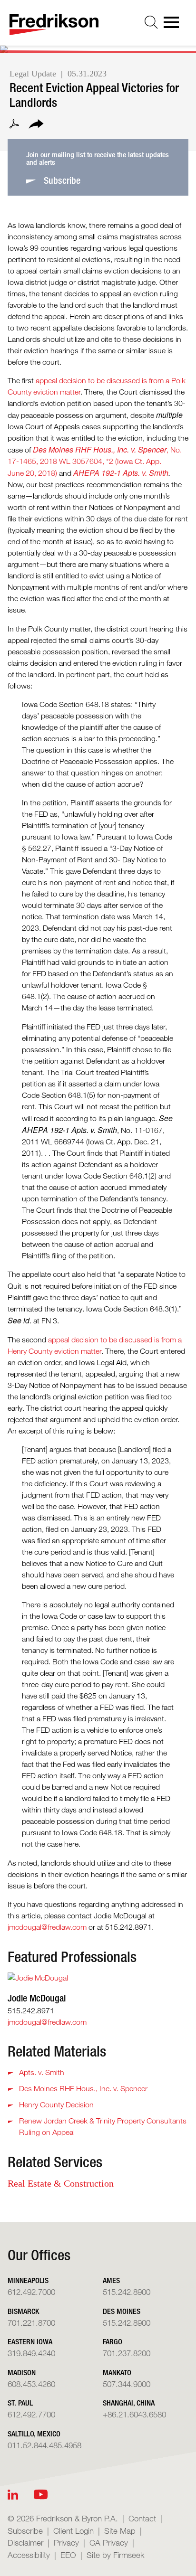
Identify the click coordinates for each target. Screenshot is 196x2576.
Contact (142, 2518)
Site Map (120, 2531)
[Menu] (174, 25)
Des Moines (122, 2311)
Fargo (113, 2342)
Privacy (66, 2543)
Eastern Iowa (30, 2342)
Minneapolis (28, 2280)
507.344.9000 (127, 2384)
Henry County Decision (56, 2105)
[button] (36, 125)
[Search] (151, 22)
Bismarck (23, 2311)
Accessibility (29, 2555)
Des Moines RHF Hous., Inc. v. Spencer (83, 2089)
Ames (111, 2280)
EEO (68, 2555)
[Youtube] (41, 2495)
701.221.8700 (31, 2323)
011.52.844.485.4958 (44, 2445)
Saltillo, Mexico (34, 2434)
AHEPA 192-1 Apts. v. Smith (121, 473)
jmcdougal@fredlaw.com (47, 1927)
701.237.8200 (127, 2353)
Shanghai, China (129, 2403)
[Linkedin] (13, 2495)
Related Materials (57, 2051)
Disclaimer (25, 2543)
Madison (22, 2373)
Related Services (55, 2162)
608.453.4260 (31, 2384)
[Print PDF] (14, 125)
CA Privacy (109, 2543)
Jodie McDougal (37, 1998)
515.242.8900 (127, 2292)
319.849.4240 (31, 2353)
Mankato (117, 2373)
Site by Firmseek (116, 2555)
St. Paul (20, 2403)
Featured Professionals (72, 1957)
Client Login (73, 2531)
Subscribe (25, 2531)
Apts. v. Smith (42, 2072)
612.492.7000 (31, 2292)
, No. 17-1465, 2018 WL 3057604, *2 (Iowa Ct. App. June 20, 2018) (95, 462)
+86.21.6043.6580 (134, 2414)
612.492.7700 (31, 2414)
